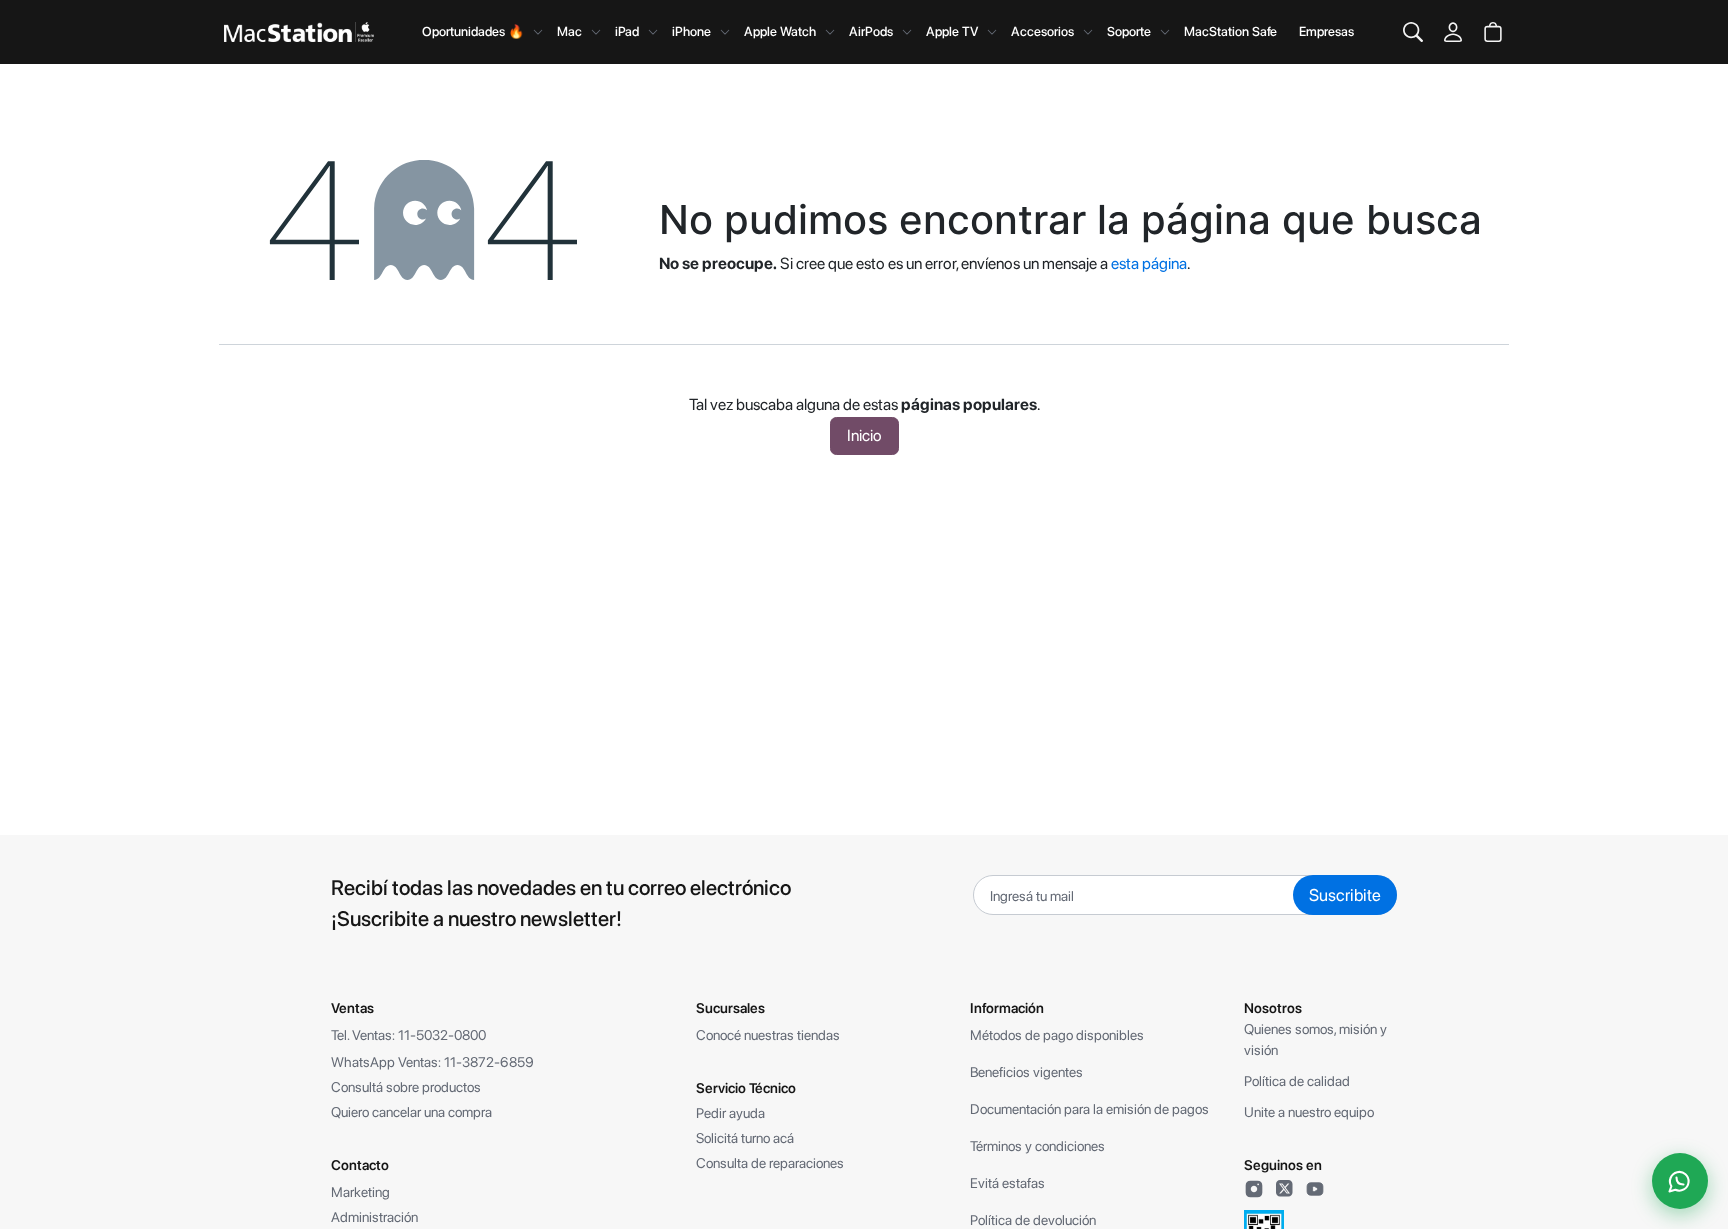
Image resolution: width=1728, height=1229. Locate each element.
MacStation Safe (1230, 31)
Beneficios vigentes (1026, 1072)
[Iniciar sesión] (1453, 32)
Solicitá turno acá (745, 1138)
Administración (374, 1217)
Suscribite (1345, 895)
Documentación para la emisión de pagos (1089, 1109)
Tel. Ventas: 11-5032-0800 (408, 1035)
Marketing (360, 1192)
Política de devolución (1033, 1220)
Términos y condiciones (1037, 1146)
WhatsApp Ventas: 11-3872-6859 (432, 1062)
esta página (1149, 263)
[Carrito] (1493, 32)
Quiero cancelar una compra (411, 1112)
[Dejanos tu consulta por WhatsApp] (1680, 1181)
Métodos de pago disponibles (1057, 1035)
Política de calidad (1297, 1081)
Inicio (864, 435)
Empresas (1326, 31)
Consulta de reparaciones (770, 1163)
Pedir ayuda (730, 1113)
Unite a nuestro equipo (1309, 1112)
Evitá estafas (1007, 1183)
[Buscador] (1413, 32)
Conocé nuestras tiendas (768, 1035)
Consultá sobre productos (406, 1087)
